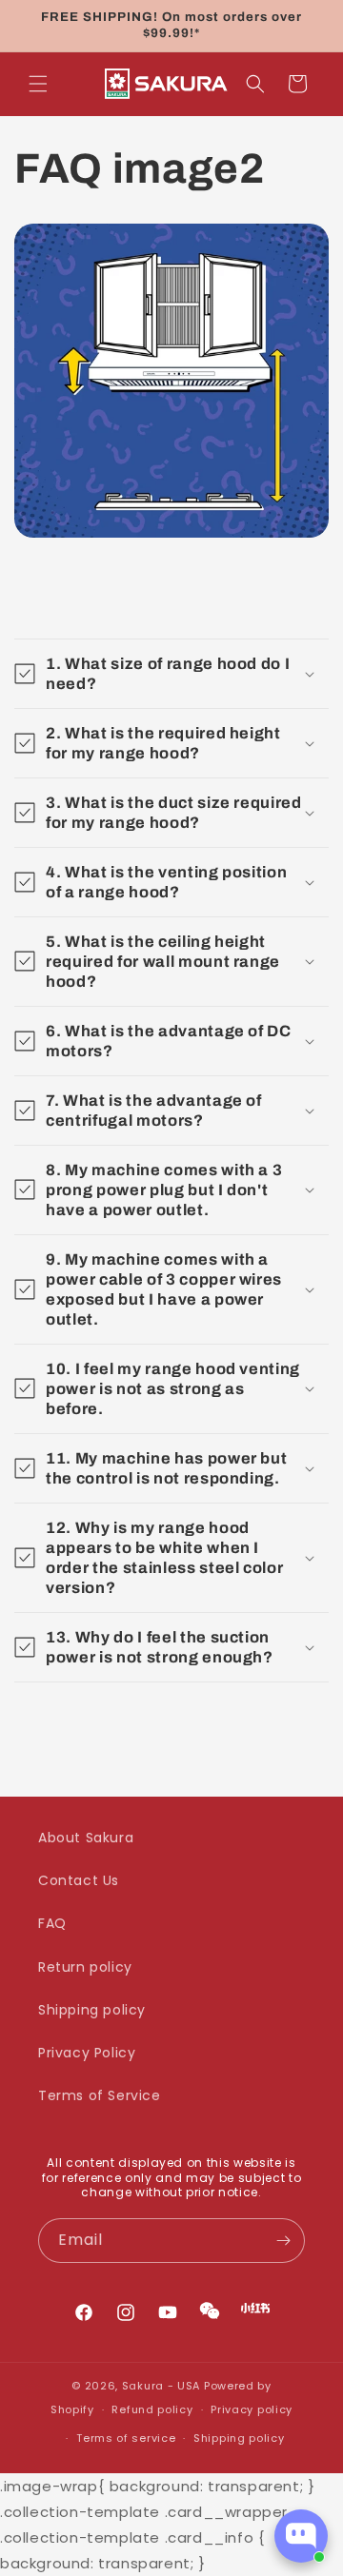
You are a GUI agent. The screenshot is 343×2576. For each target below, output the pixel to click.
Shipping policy (92, 2010)
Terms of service (126, 2438)
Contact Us (79, 1880)
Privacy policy (252, 2409)
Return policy (85, 1967)
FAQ (52, 1923)
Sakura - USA (161, 2386)
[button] (38, 84)
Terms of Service (100, 2095)
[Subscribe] (283, 2241)
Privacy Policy (87, 2053)
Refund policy (152, 2409)
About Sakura (86, 1838)
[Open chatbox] (301, 2536)
